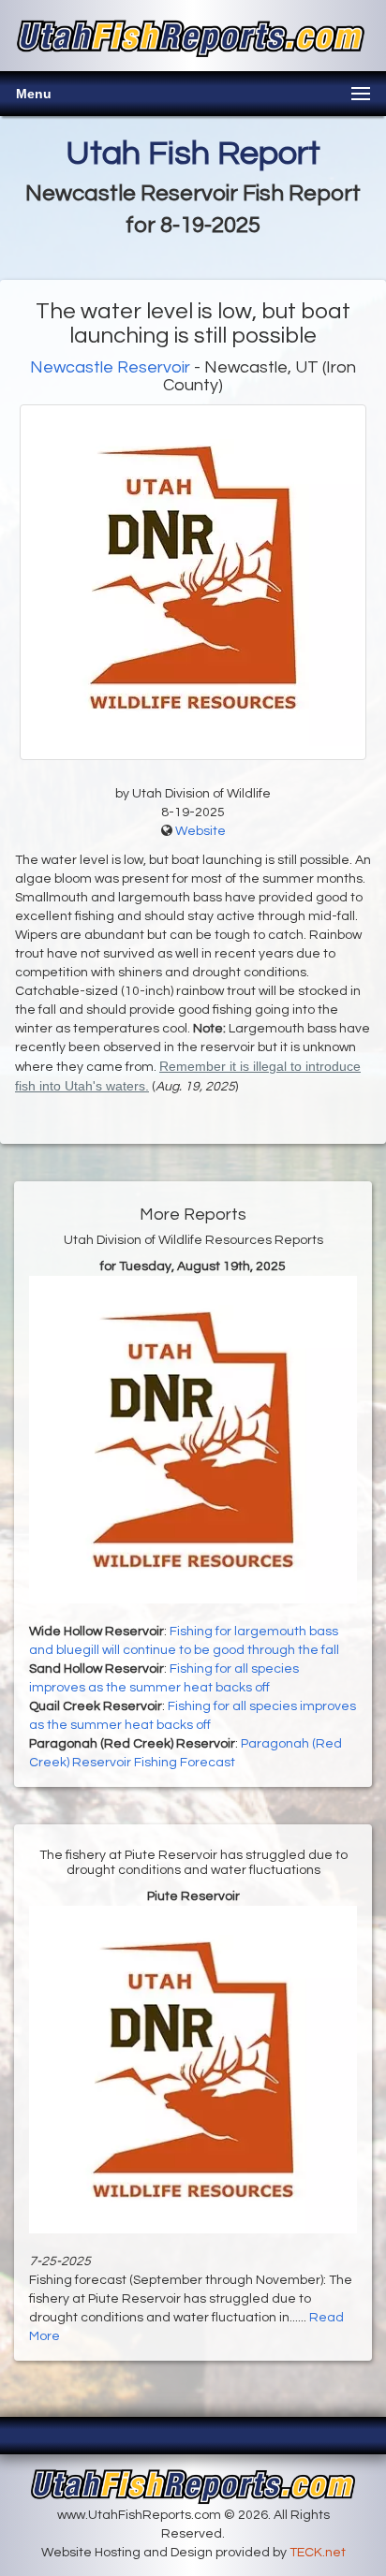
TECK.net (318, 2553)
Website (200, 831)
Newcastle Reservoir (112, 367)
